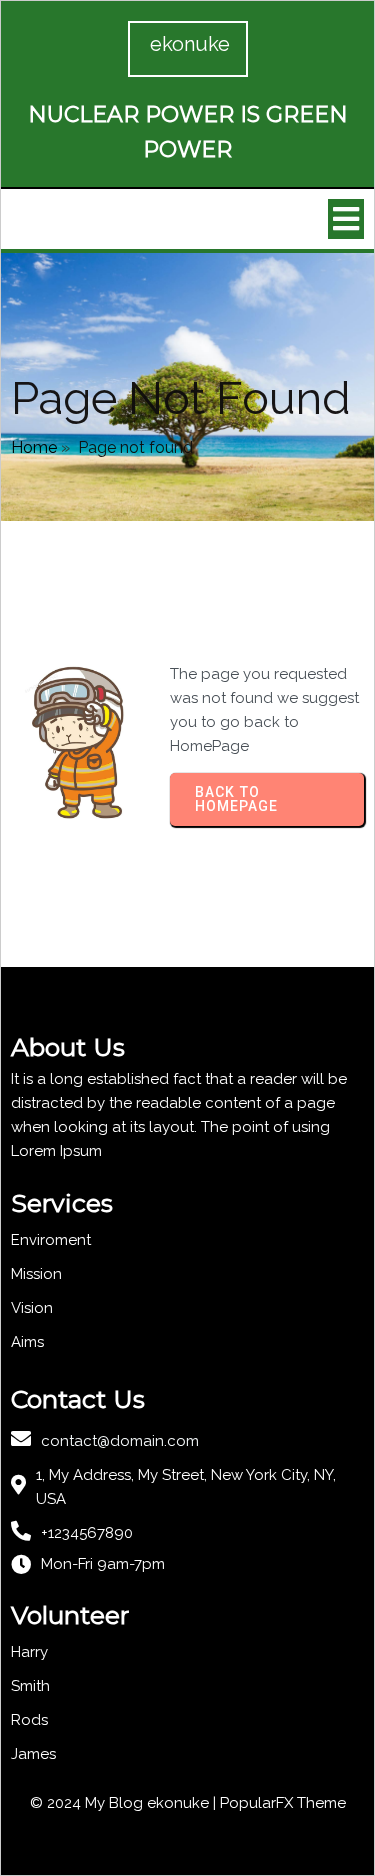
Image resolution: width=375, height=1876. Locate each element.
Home (34, 447)
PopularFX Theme (283, 1803)
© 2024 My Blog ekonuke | (125, 1803)
